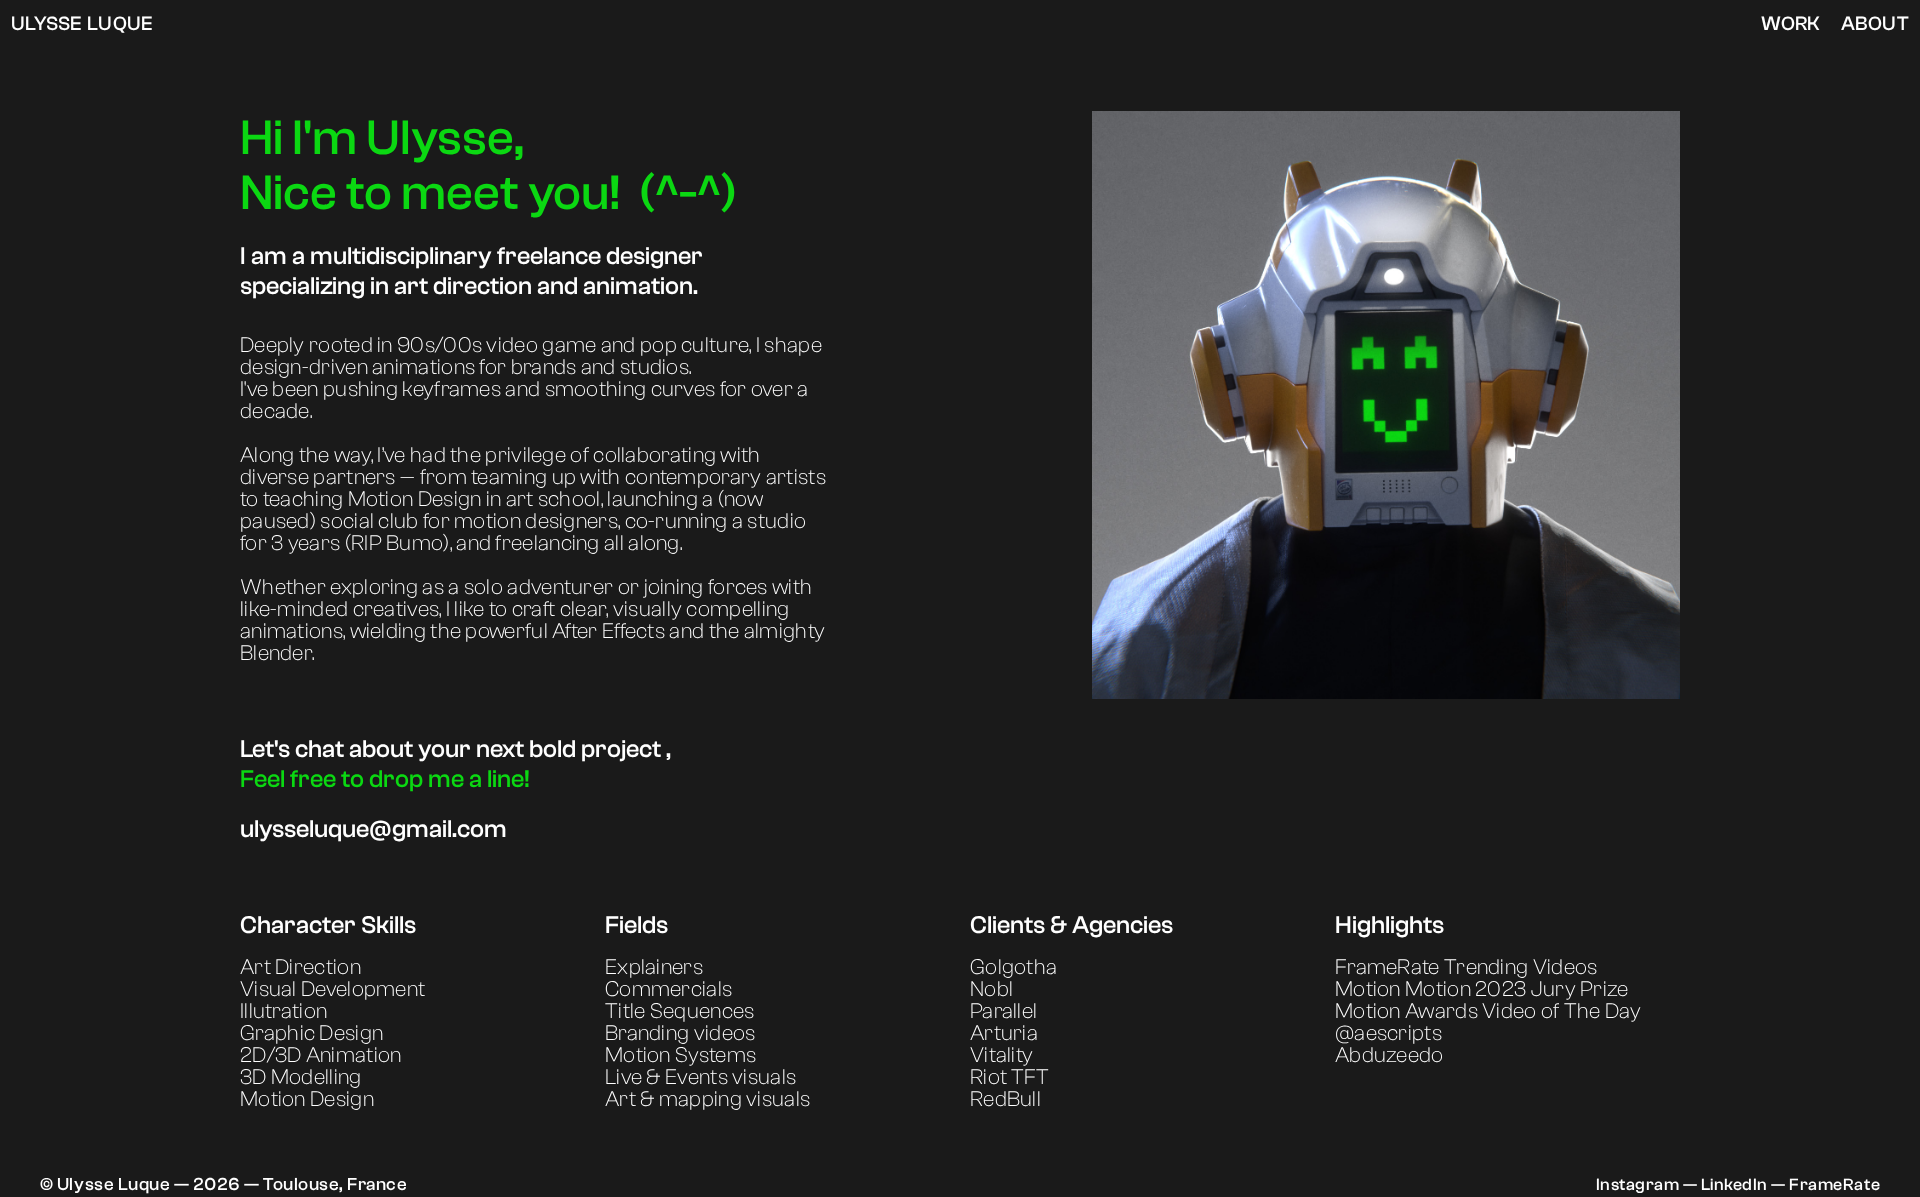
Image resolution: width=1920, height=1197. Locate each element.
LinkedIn (1736, 1184)
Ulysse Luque (82, 23)
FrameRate (1834, 1184)
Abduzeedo (1389, 1055)
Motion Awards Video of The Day (1488, 1011)
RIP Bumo (397, 543)
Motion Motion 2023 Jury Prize (1482, 989)
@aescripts (1388, 1033)
